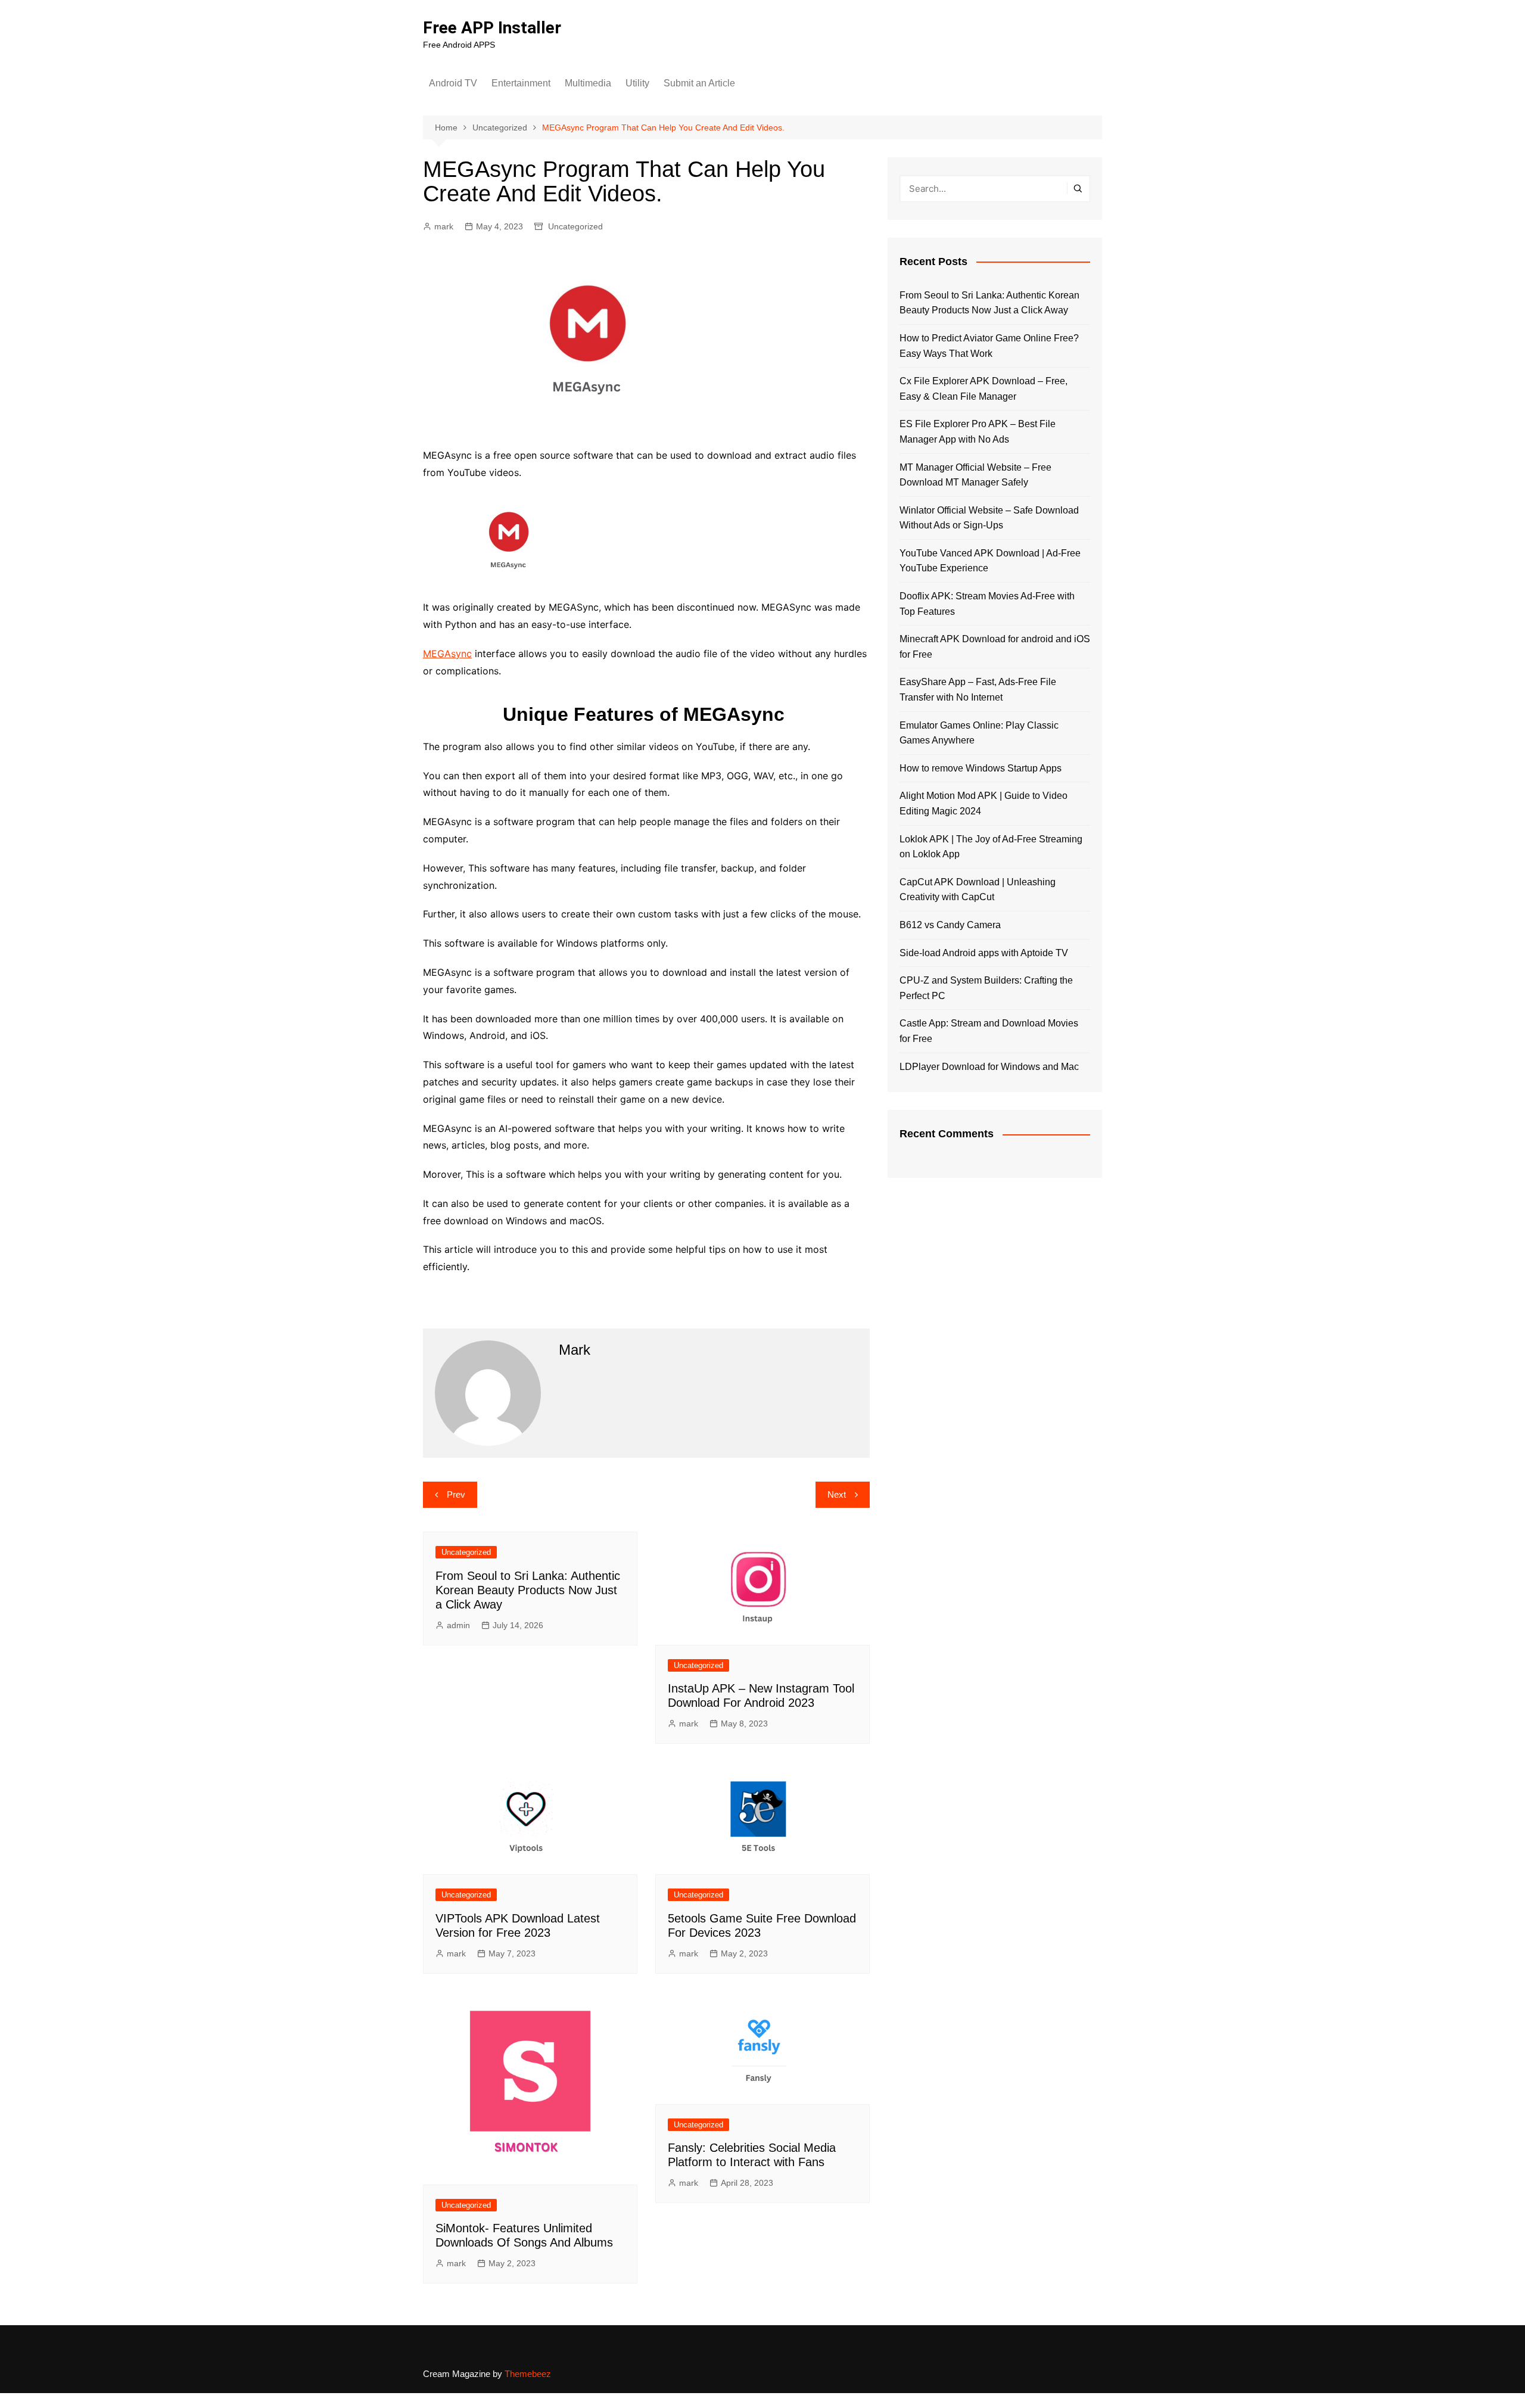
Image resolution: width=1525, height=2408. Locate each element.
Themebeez (528, 2374)
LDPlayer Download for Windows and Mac (989, 1067)
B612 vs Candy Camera (950, 925)
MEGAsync (447, 654)
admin (458, 1625)
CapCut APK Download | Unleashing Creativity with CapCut (978, 890)
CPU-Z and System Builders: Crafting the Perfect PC (986, 988)
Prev (456, 1494)
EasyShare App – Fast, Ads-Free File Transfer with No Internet (978, 690)
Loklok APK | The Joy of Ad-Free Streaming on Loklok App (991, 847)
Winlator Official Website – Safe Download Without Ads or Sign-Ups (989, 518)
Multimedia (588, 83)
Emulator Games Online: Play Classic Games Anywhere (979, 733)
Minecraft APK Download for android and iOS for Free (995, 647)
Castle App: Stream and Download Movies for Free (989, 1031)
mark (444, 226)
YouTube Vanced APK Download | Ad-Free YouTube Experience (990, 561)
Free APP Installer (492, 28)
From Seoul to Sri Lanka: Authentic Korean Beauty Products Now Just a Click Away (528, 1590)
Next (837, 1494)
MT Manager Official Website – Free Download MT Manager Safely (975, 475)
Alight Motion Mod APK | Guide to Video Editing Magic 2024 (984, 803)
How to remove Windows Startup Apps (981, 768)
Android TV (453, 83)
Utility (637, 83)
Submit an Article (699, 83)
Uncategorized (575, 226)
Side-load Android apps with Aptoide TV (984, 953)
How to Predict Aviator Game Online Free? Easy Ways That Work (989, 346)
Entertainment (521, 83)
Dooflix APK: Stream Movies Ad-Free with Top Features (987, 604)
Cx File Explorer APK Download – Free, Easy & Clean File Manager (984, 389)
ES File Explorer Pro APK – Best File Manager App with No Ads (978, 432)
